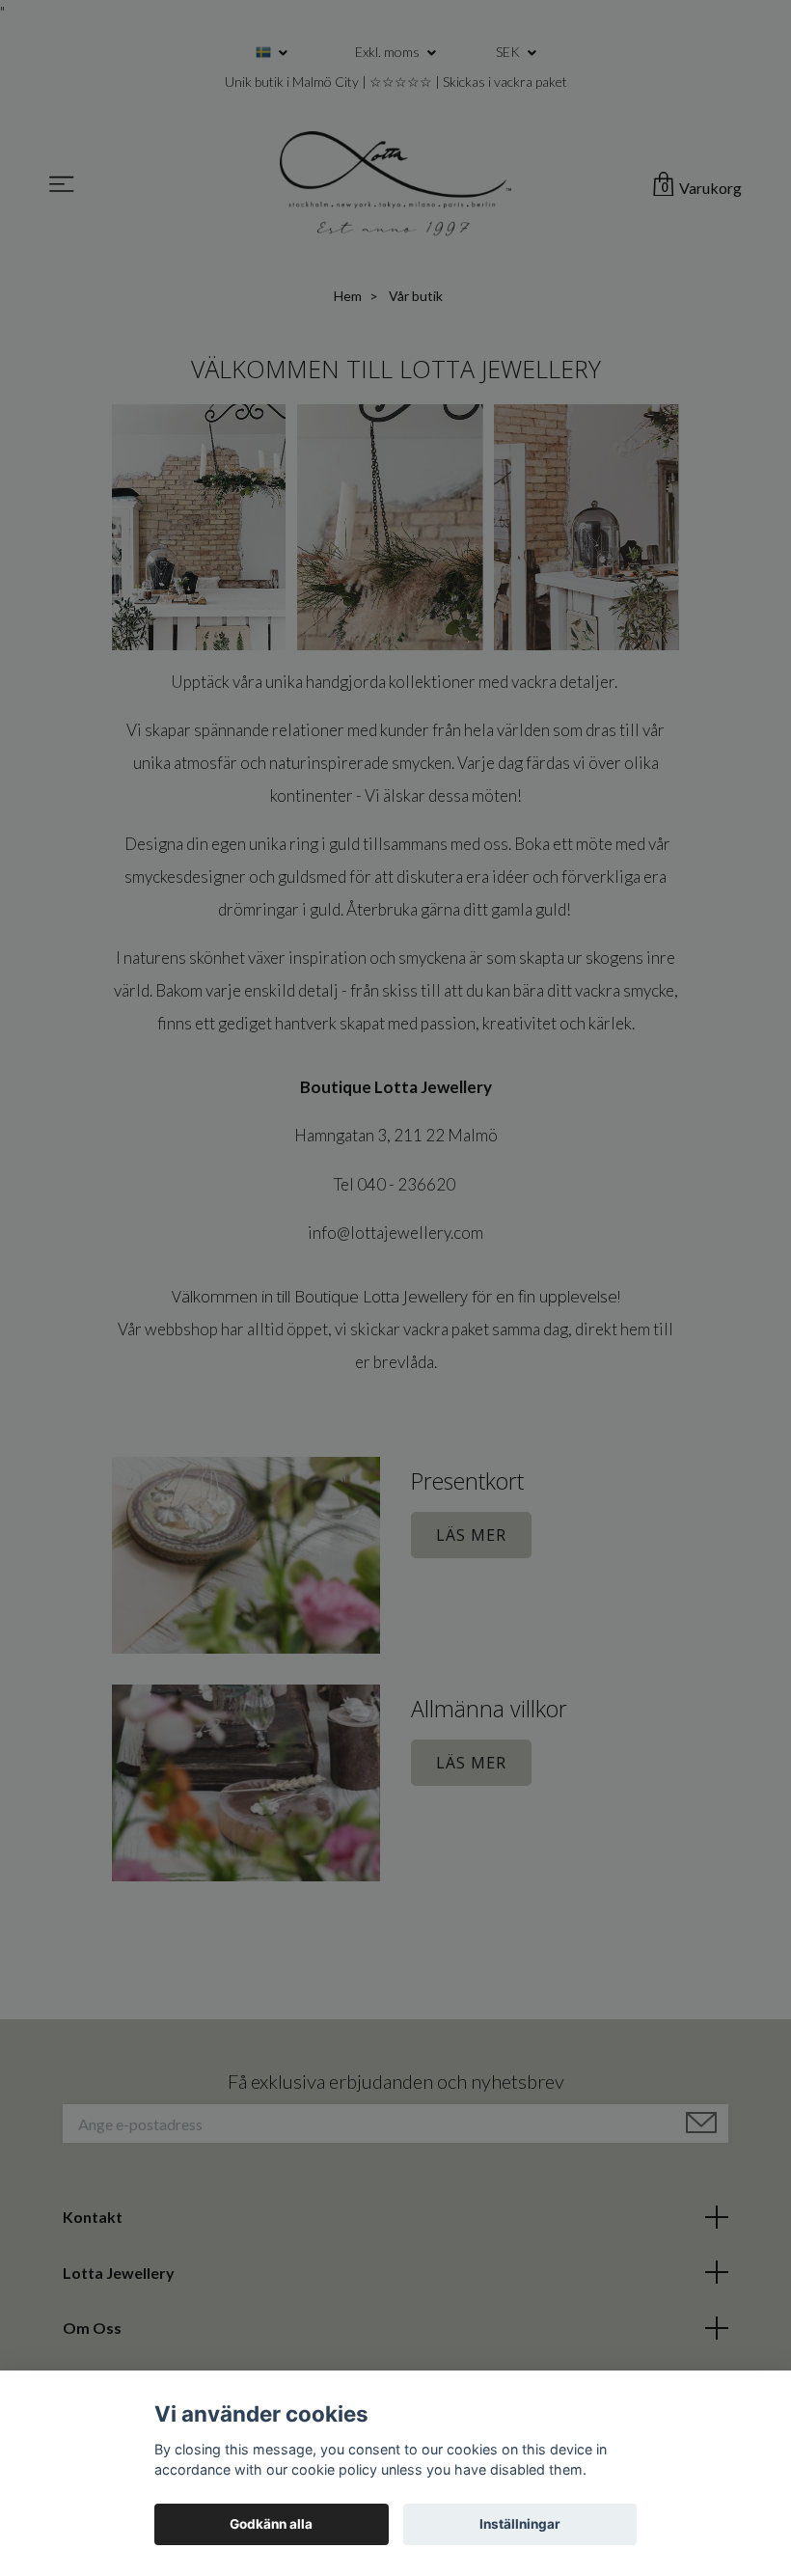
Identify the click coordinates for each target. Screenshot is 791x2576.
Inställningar (520, 2524)
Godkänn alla (271, 2524)
